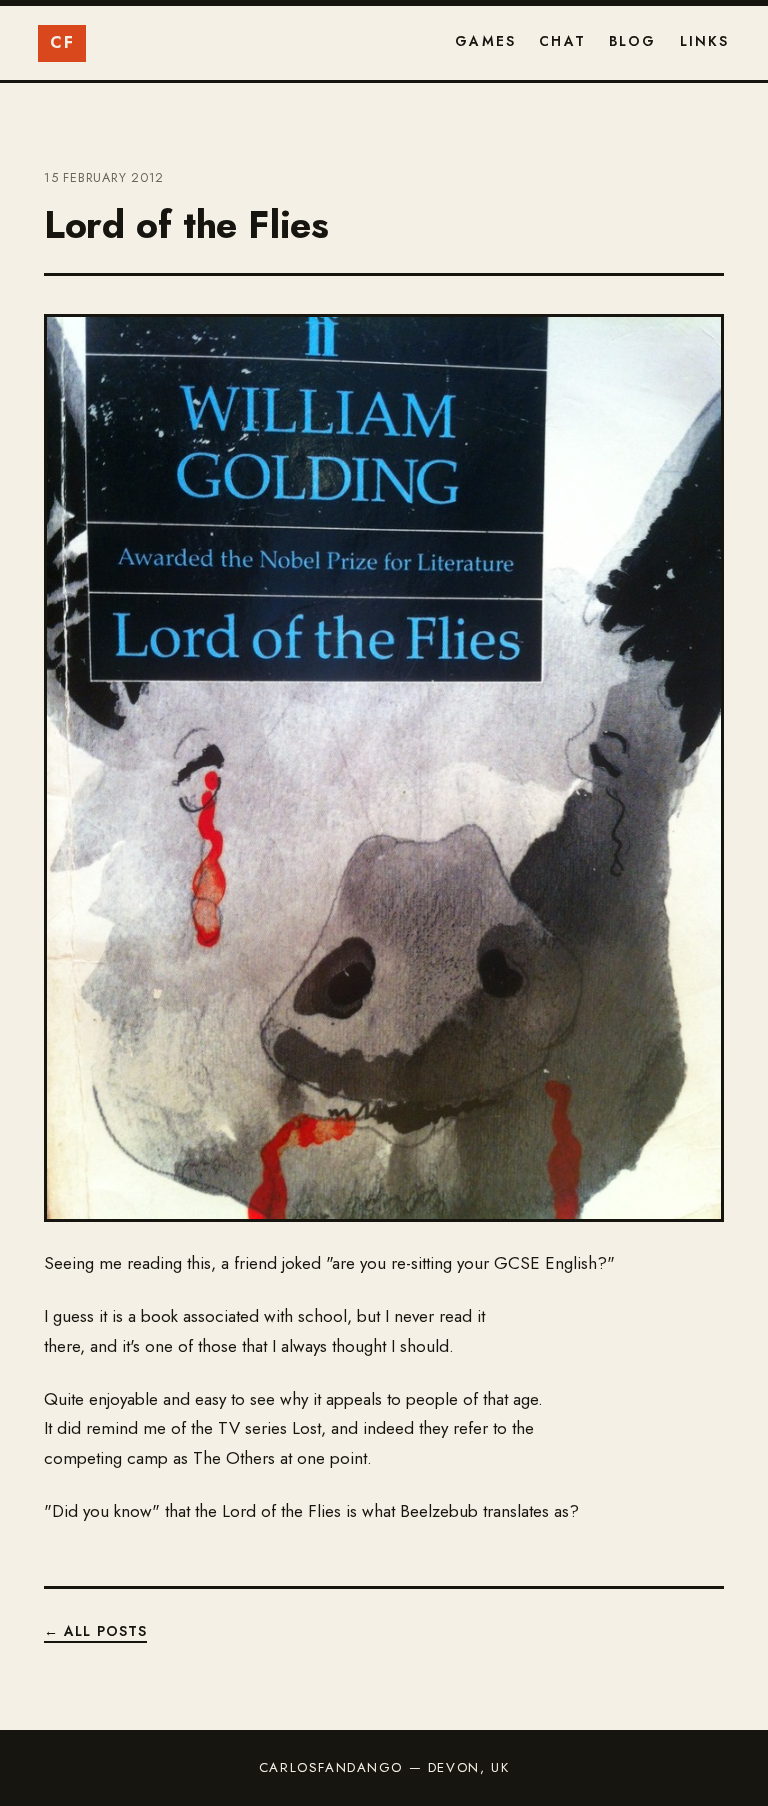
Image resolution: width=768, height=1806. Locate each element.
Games (485, 41)
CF (62, 42)
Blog (633, 41)
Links (705, 41)
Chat (562, 41)
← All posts (95, 1631)
